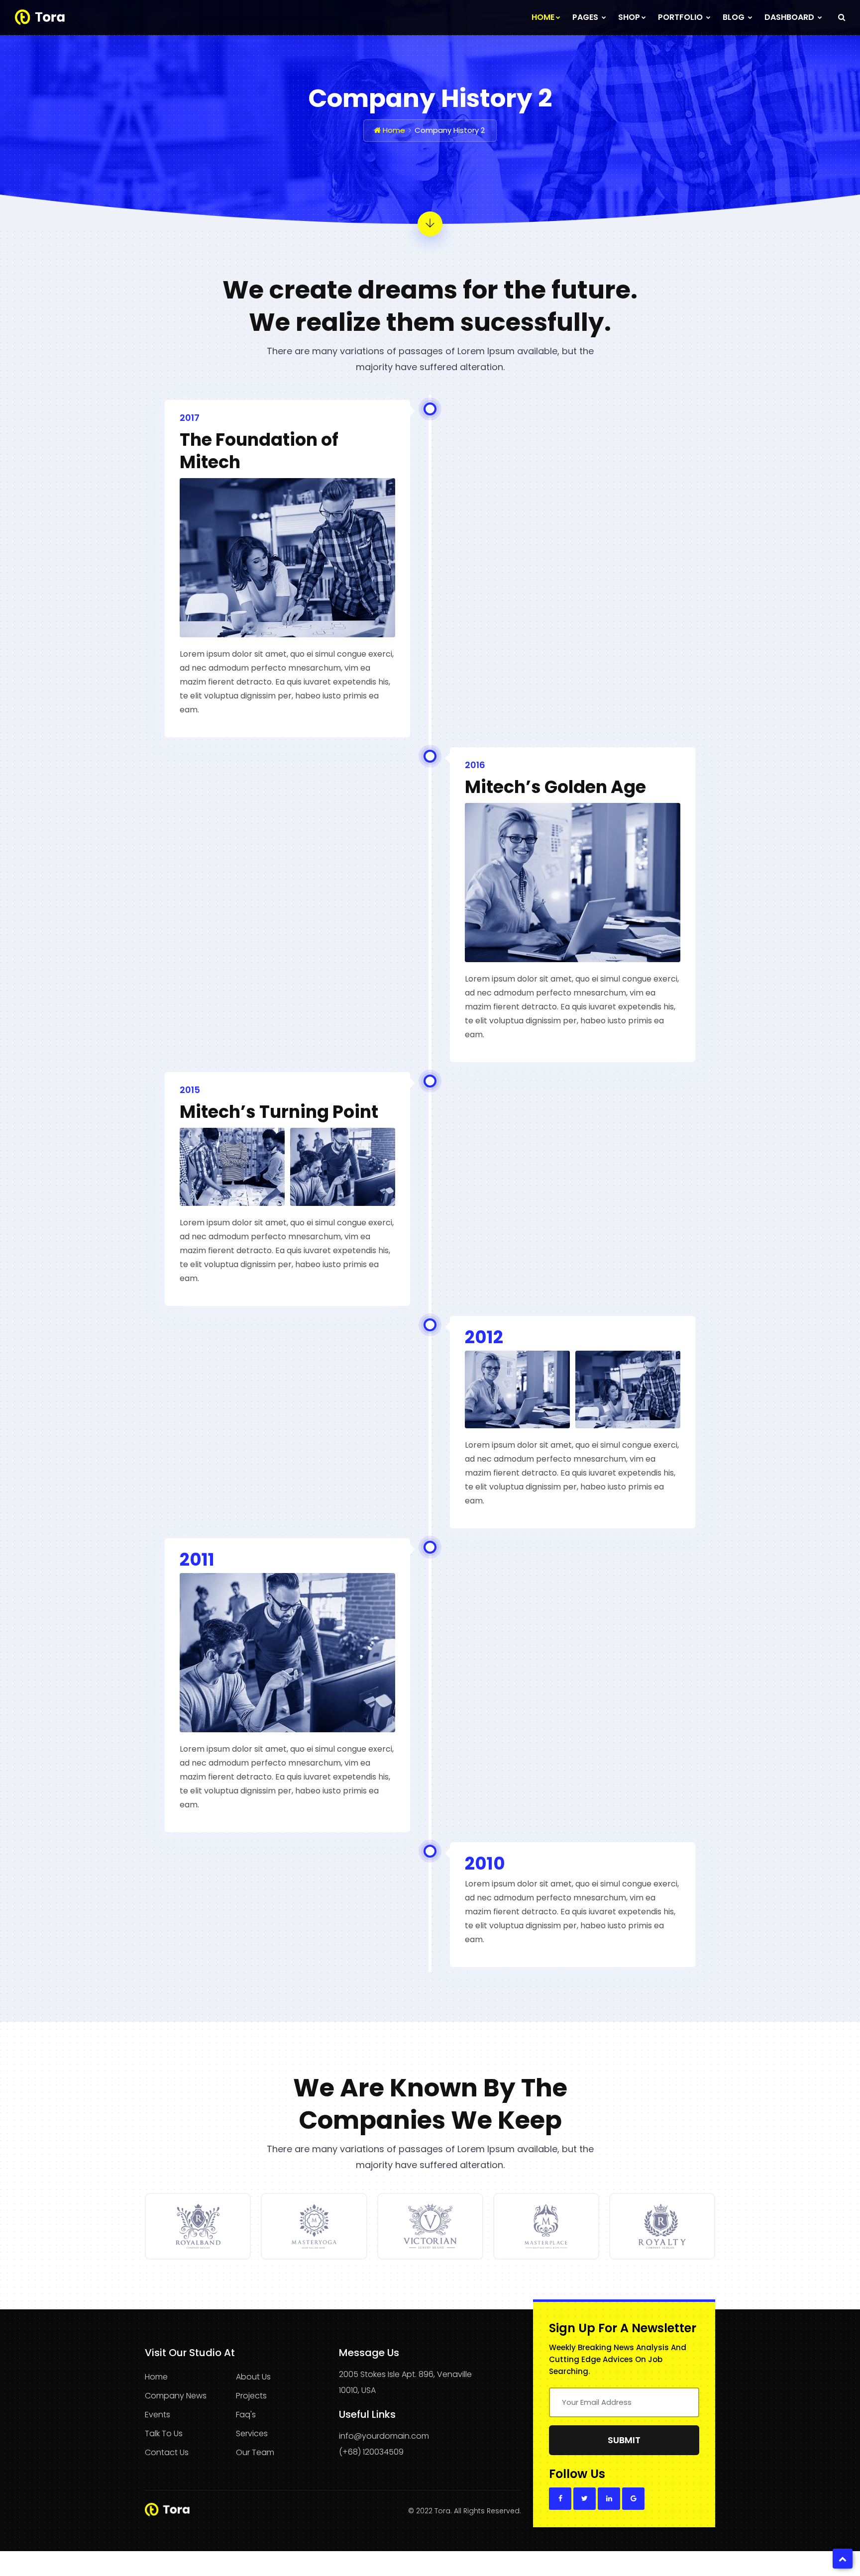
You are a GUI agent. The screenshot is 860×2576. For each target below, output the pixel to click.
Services (252, 2433)
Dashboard (790, 17)
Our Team (255, 2452)
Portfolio (681, 17)
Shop (629, 17)
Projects (251, 2396)
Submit (624, 2440)
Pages (586, 17)
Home (543, 17)
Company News (176, 2396)
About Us (253, 2377)
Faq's (246, 2415)
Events (158, 2415)
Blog (735, 17)
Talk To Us (164, 2433)
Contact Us (167, 2452)
